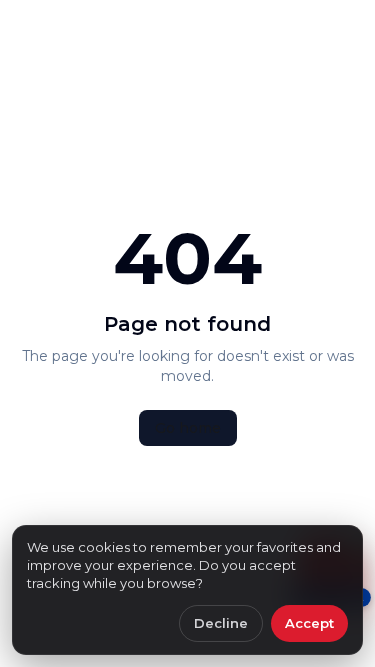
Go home (188, 428)
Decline (221, 623)
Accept (309, 623)
